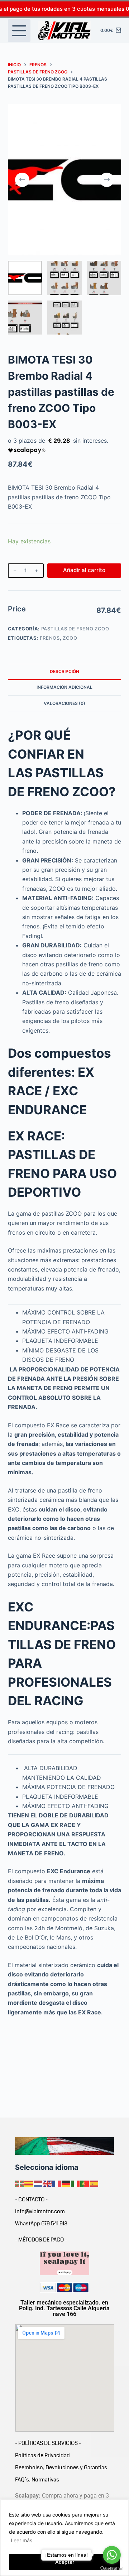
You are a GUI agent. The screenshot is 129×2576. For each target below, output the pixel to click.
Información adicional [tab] (64, 687)
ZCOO (70, 638)
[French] (57, 2183)
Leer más (21, 2540)
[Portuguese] (85, 2183)
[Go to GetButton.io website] (112, 2569)
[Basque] (20, 2183)
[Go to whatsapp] (112, 2555)
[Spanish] (94, 2183)
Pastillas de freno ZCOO (75, 629)
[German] (66, 2183)
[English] (48, 2183)
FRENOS (50, 638)
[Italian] (76, 2183)
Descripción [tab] (64, 671)
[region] (64, 2538)
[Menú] (19, 31)
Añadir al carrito (84, 570)
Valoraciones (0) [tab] (64, 703)
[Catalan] (29, 2183)
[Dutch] (38, 2183)
